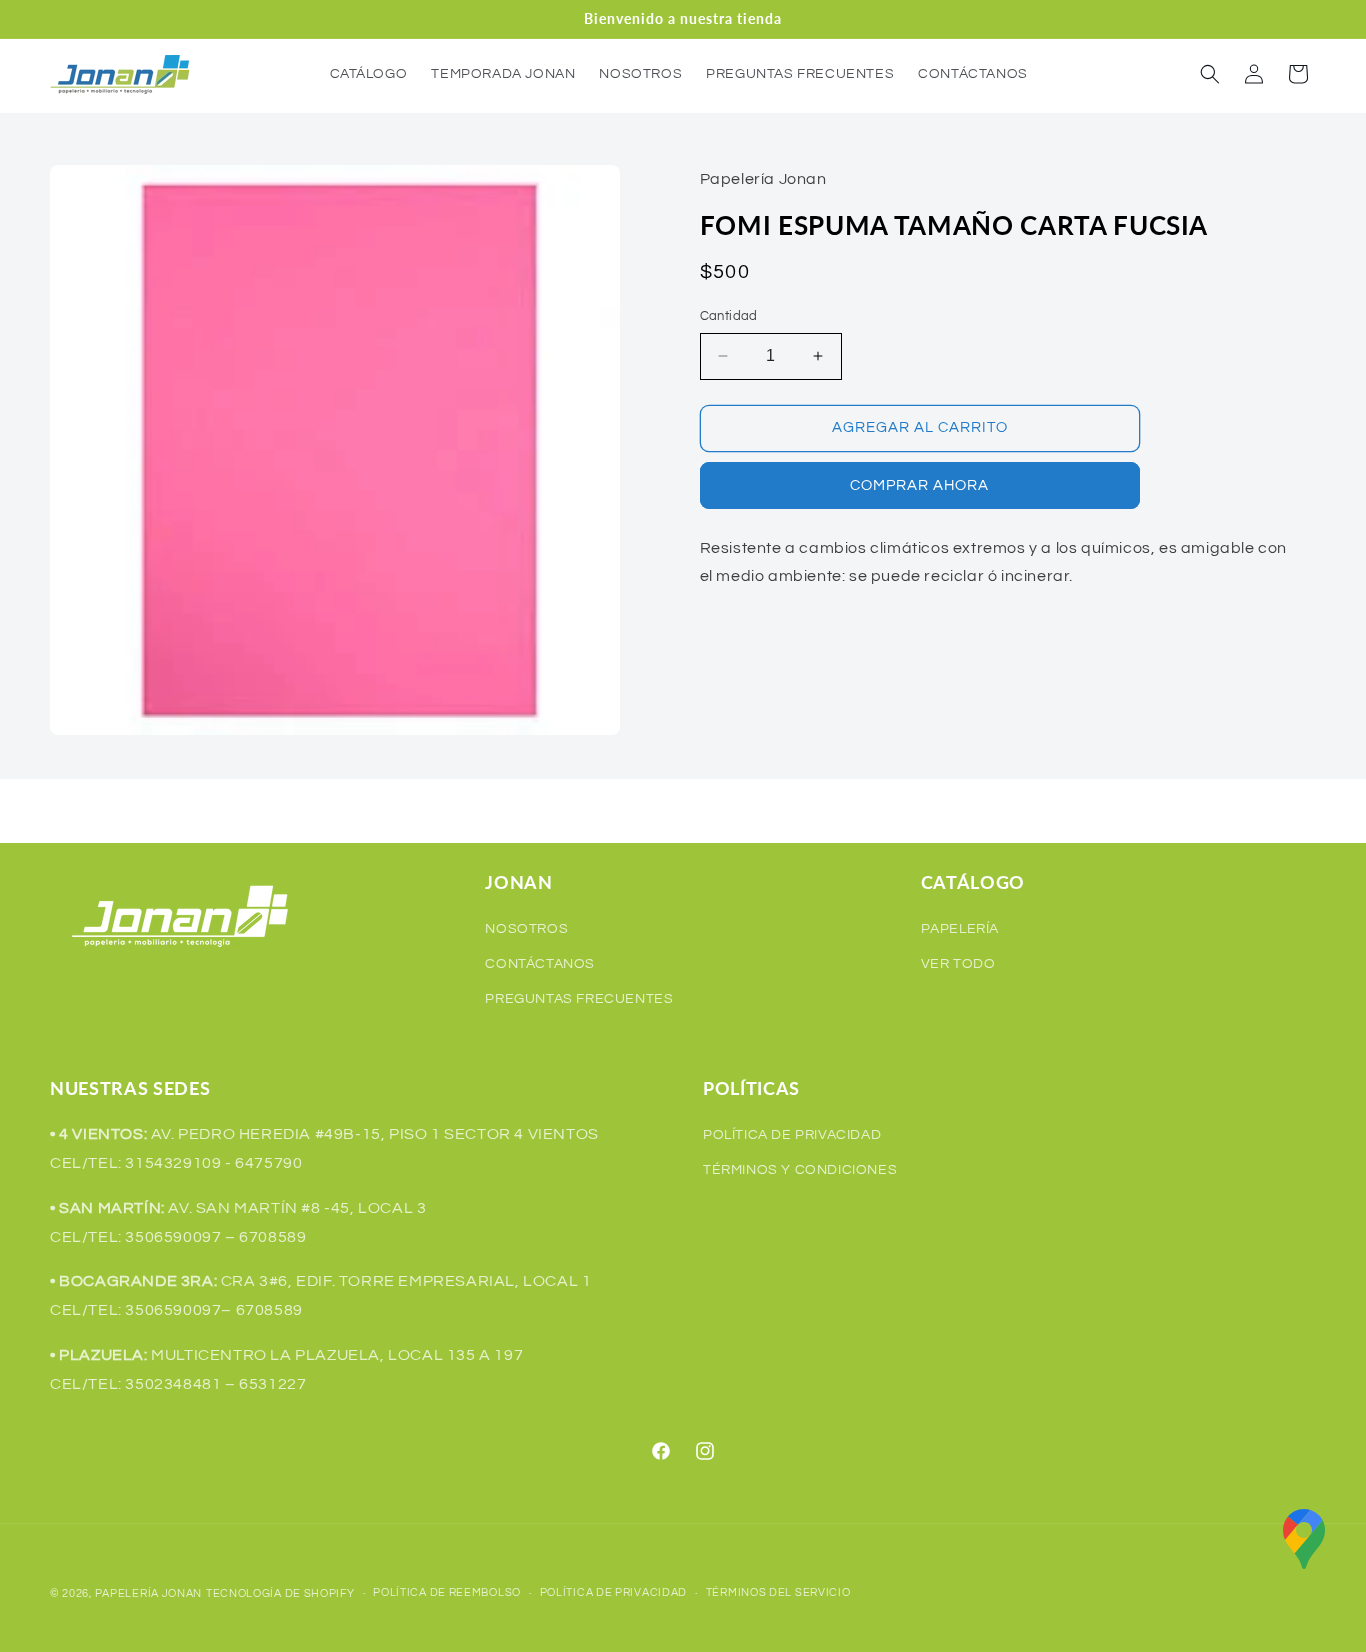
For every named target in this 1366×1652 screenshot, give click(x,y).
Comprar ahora (919, 485)
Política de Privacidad (792, 1135)
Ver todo (958, 964)
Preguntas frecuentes (579, 999)
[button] (1210, 74)
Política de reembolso (447, 1592)
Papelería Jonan (149, 1593)
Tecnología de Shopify (280, 1593)
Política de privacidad (613, 1592)
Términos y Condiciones (800, 1170)
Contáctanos (540, 964)
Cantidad (729, 316)
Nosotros (526, 929)
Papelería (960, 929)
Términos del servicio (778, 1592)
